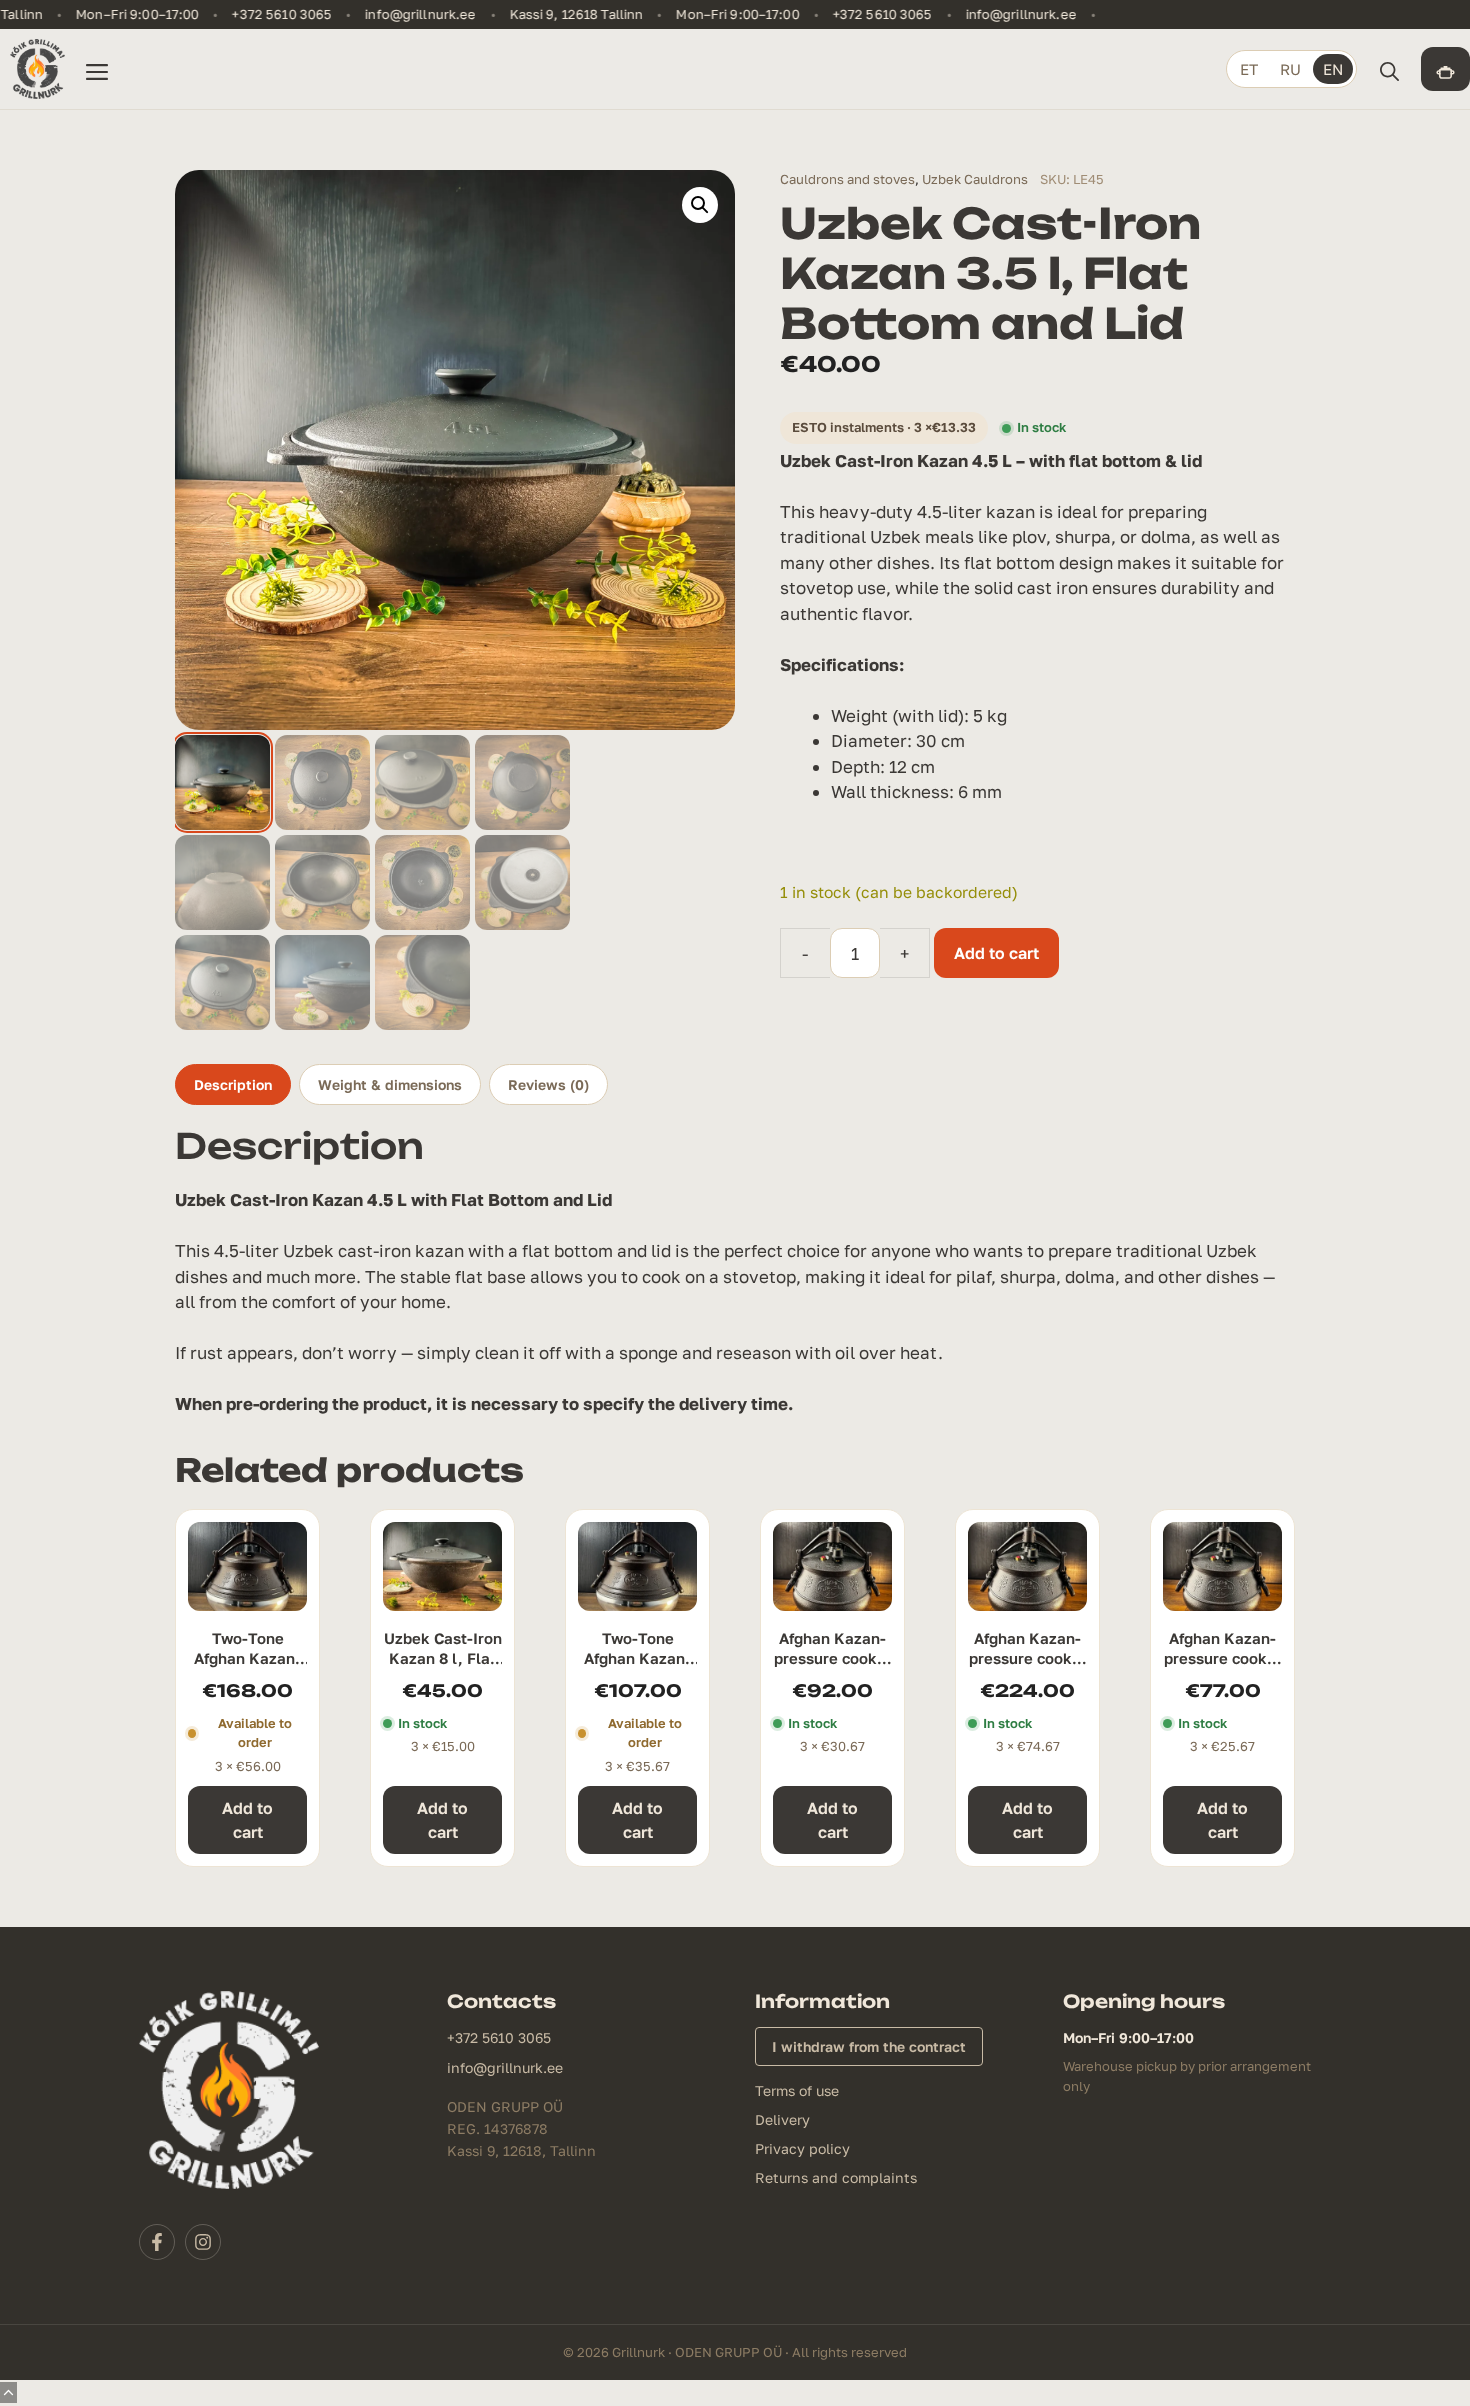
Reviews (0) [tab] (548, 1084)
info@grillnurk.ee (405, 14)
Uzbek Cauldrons (975, 179)
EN (1333, 69)
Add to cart (996, 953)
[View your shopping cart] (1445, 69)
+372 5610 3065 (267, 14)
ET (1249, 69)
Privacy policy (802, 2148)
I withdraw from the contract (869, 2046)
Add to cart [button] (247, 1820)
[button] (1389, 69)
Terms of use (797, 2090)
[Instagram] (203, 2242)
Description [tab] (233, 1084)
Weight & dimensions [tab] (390, 1084)
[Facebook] (157, 2242)
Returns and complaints (836, 2177)
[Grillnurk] (37, 69)
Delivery (782, 2119)
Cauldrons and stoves (847, 179)
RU (1290, 69)
